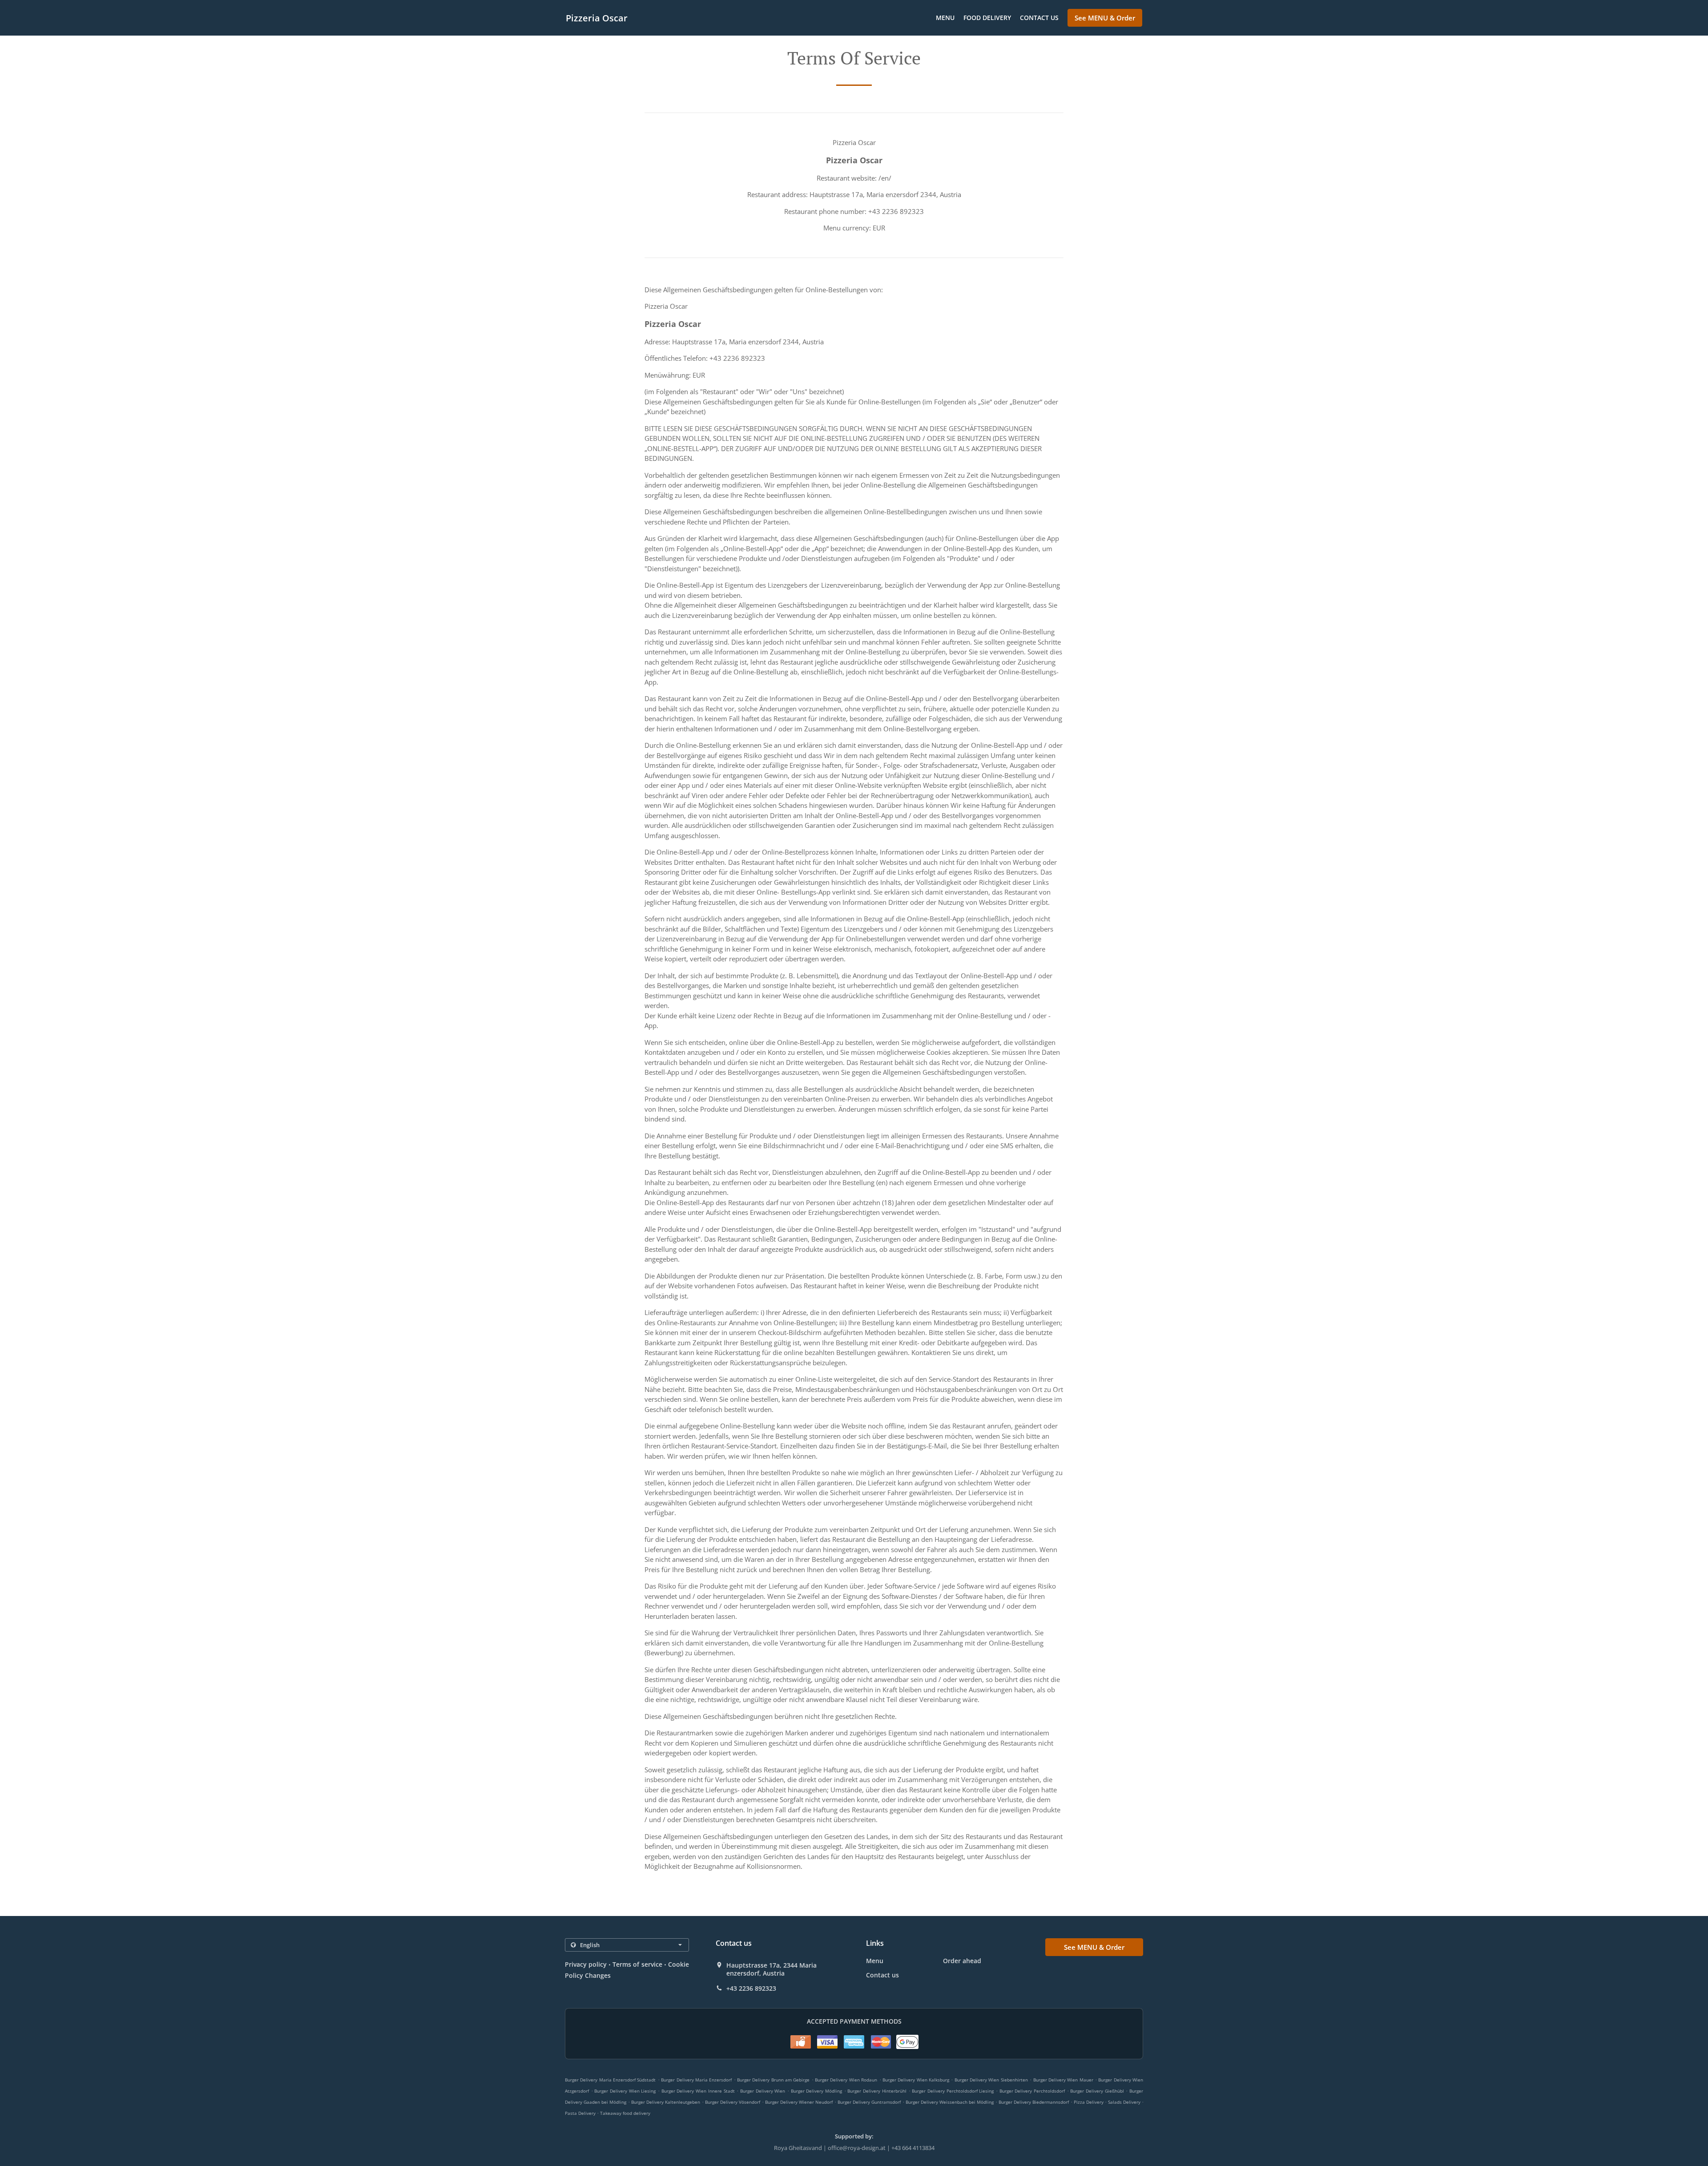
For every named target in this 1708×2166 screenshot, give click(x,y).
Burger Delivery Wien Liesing (625, 2091)
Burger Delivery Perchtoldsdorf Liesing (953, 2091)
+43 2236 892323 (751, 1989)
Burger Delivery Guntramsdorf (869, 2102)
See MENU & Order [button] (1105, 18)
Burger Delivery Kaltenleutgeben (666, 2102)
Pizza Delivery (1089, 2102)
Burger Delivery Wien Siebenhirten (991, 2080)
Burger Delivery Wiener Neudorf (799, 2102)
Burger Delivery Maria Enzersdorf (696, 2080)
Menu (945, 18)
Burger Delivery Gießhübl (1097, 2091)
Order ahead (962, 1961)
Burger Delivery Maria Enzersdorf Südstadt (610, 2080)
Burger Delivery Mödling (816, 2091)
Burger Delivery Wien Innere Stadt (698, 2091)
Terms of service (637, 1964)
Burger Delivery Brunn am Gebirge (773, 2080)
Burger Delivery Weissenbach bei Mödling (950, 2102)
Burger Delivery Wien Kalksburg (916, 2080)
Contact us (1039, 18)
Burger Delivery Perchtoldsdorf (1032, 2091)
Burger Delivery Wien (763, 2091)
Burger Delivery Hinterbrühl (877, 2091)
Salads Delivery (1125, 2102)
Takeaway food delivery (625, 2113)
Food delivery (987, 18)
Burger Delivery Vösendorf (733, 2102)
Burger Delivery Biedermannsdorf (1034, 2102)
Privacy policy (586, 1964)
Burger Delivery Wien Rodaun (846, 2080)
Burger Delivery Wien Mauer (1063, 2080)
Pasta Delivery (581, 2113)
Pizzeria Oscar (597, 18)
